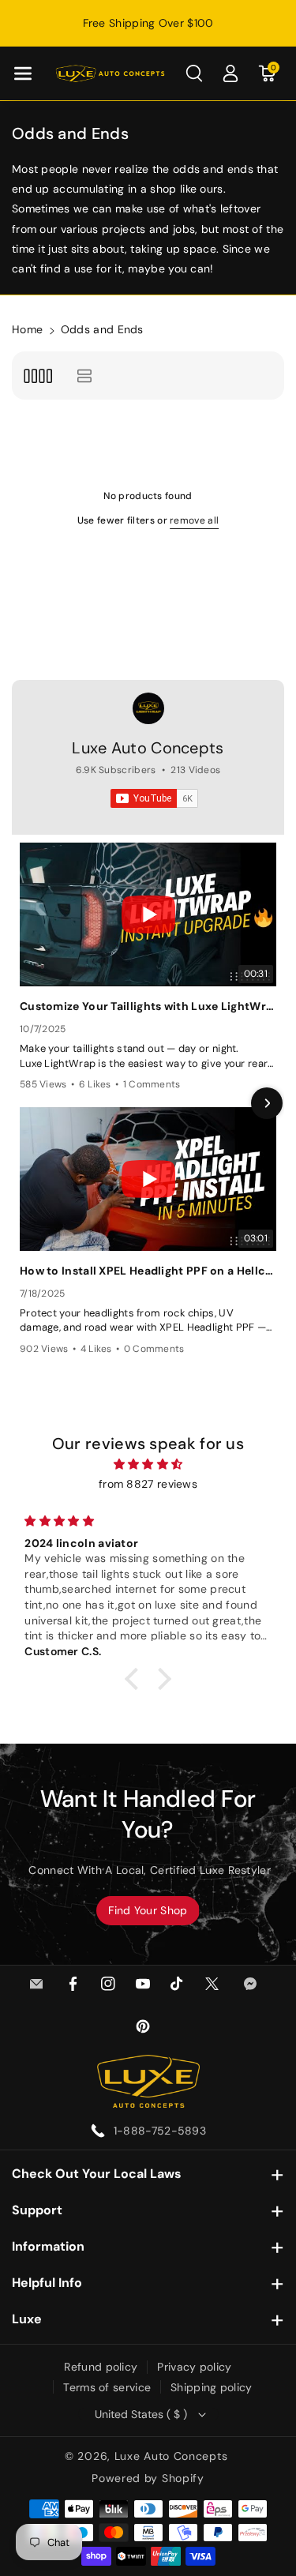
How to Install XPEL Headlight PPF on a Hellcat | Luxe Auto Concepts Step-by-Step (148, 1271)
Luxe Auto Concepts (148, 748)
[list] (84, 376)
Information (48, 2246)
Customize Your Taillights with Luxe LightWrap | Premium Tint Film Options (148, 1006)
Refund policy (101, 2367)
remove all (194, 520)
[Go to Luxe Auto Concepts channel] (148, 708)
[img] (148, 1464)
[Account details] (230, 73)
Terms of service (107, 2387)
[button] (23, 73)
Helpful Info (47, 2283)
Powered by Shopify (148, 2478)
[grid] (37, 376)
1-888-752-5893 (160, 2131)
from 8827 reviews (148, 1484)
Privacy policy (194, 2367)
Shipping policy (212, 2387)
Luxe (27, 2319)
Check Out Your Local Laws (97, 2174)
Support (37, 2210)
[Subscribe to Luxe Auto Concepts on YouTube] (154, 798)
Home (27, 329)
